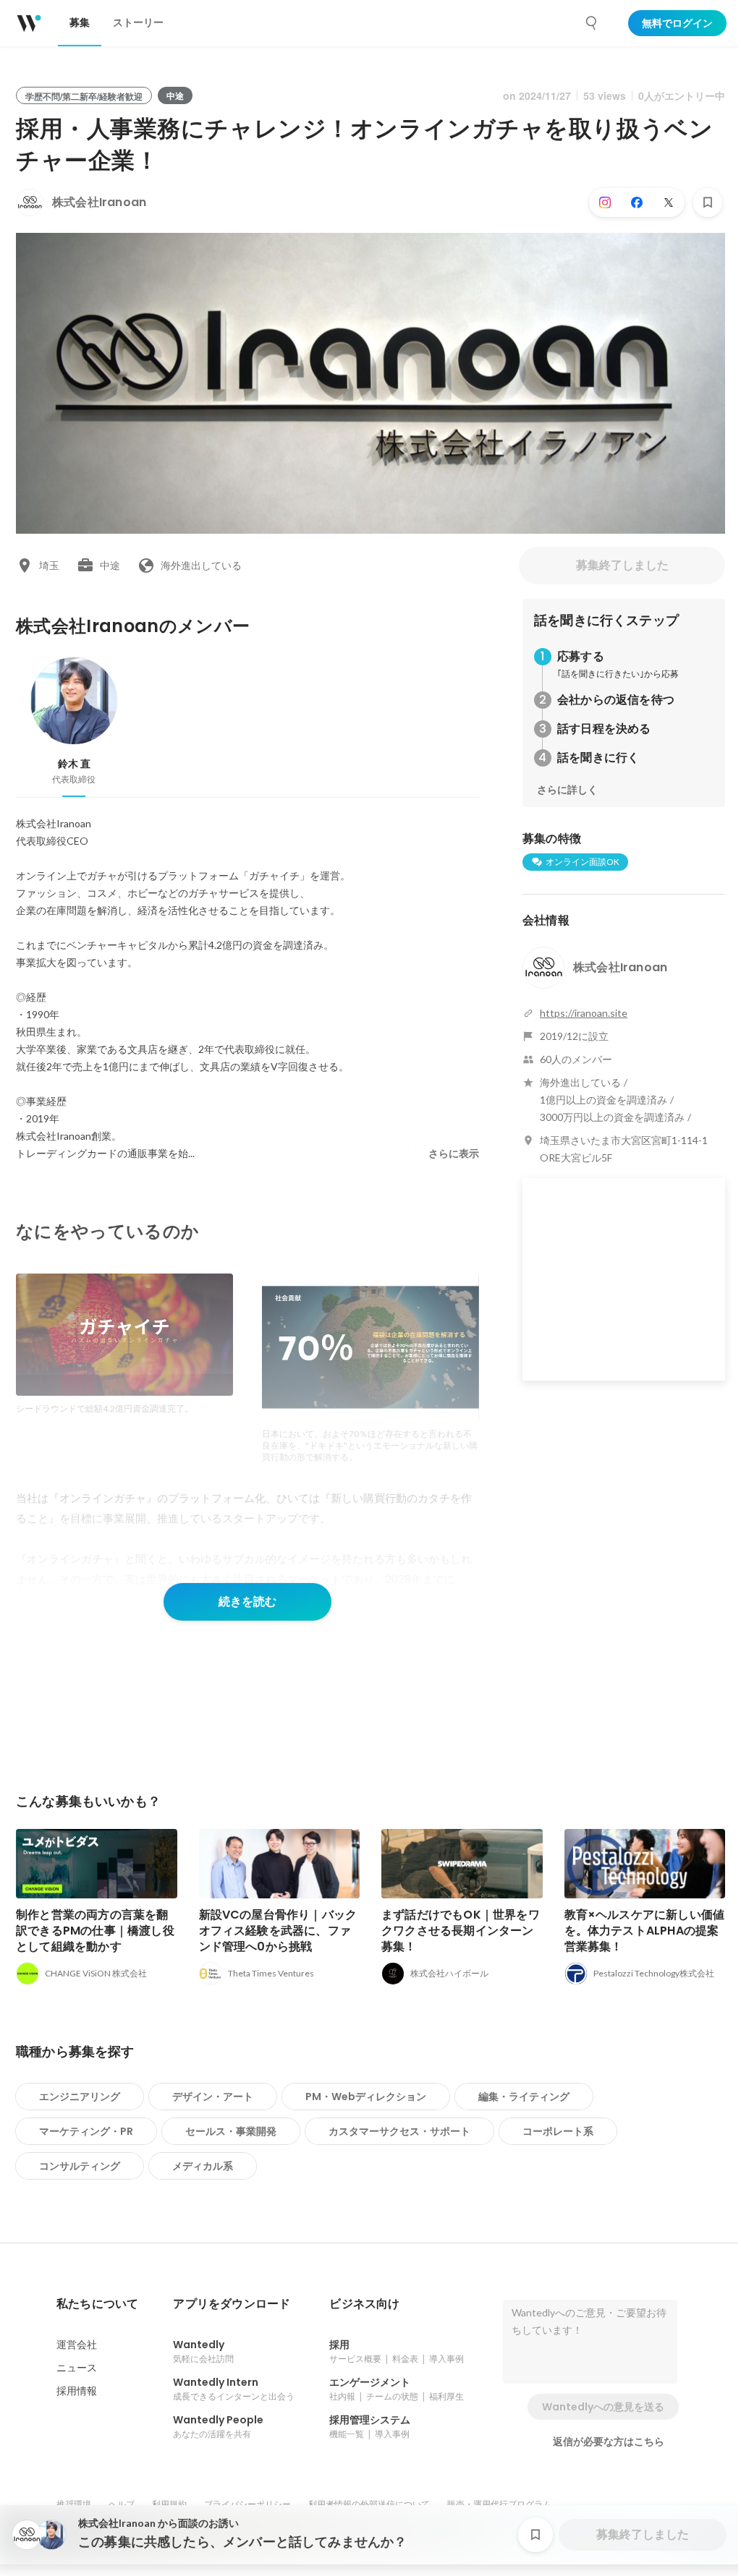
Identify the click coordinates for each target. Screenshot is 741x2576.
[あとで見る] (708, 202)
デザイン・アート (213, 2097)
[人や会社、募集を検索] (592, 23)
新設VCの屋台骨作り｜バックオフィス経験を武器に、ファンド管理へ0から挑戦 (278, 1931)
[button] (97, 2304)
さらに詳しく (567, 790)
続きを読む (247, 1602)
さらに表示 (454, 1153)
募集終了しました (622, 565)
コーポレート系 (558, 2131)
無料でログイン (677, 23)
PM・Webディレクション (366, 2097)
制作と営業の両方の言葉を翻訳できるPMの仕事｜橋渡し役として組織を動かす (95, 1931)
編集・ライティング (524, 2097)
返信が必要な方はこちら (609, 2441)
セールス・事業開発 (231, 2131)
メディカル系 (203, 2166)
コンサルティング (80, 2166)
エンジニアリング (80, 2097)
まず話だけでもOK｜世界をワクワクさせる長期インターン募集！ (461, 1931)
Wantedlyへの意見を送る (603, 2407)
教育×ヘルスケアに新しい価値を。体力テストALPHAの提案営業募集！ (645, 1931)
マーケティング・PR (86, 2131)
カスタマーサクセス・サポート (399, 2131)
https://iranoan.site (584, 1013)
